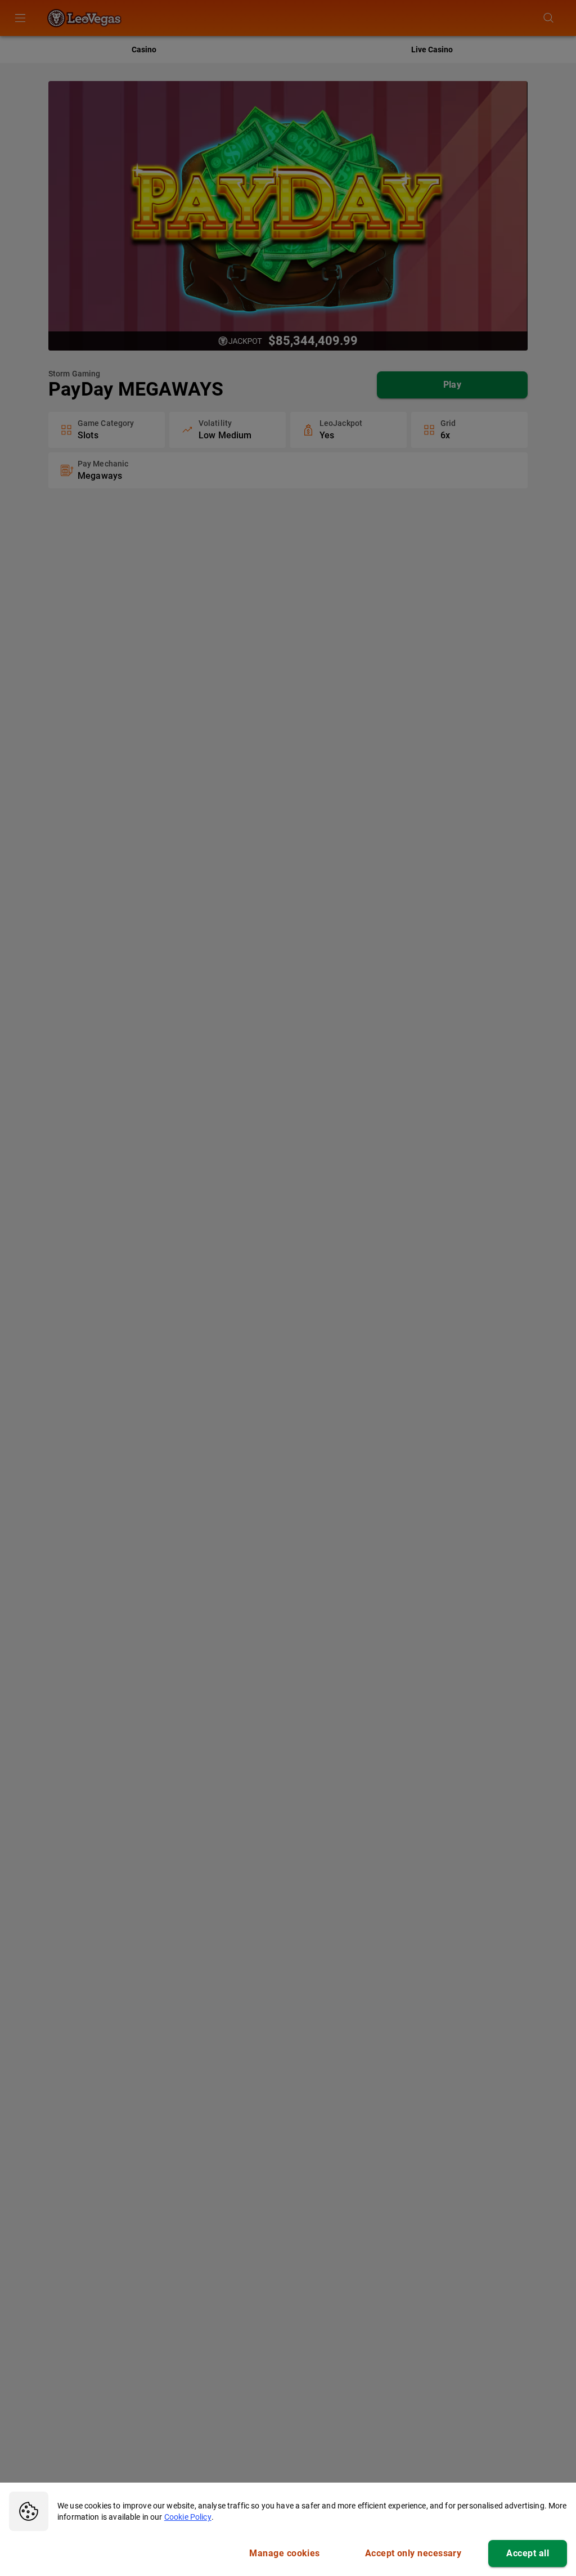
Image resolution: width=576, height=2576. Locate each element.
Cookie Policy (188, 2517)
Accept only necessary (413, 2553)
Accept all (528, 2553)
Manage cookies (284, 2553)
